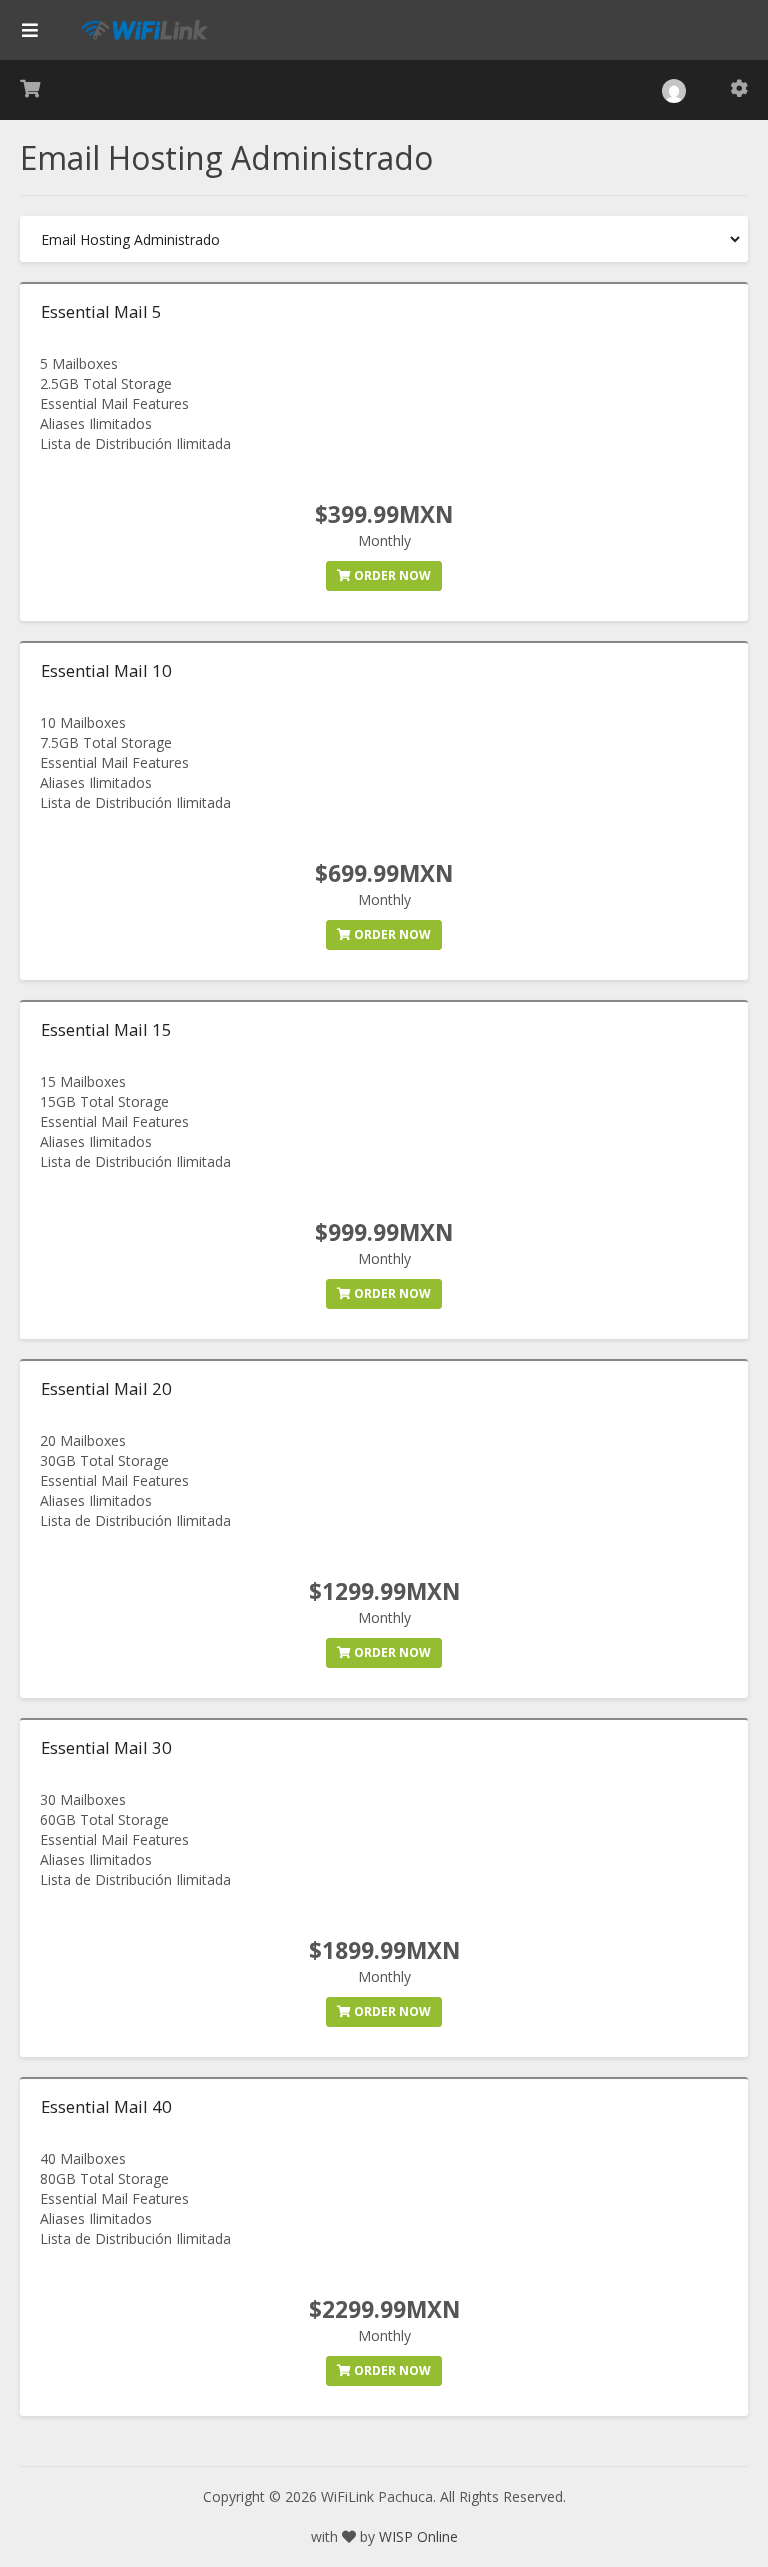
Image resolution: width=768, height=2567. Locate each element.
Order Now (391, 575)
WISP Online (418, 2536)
